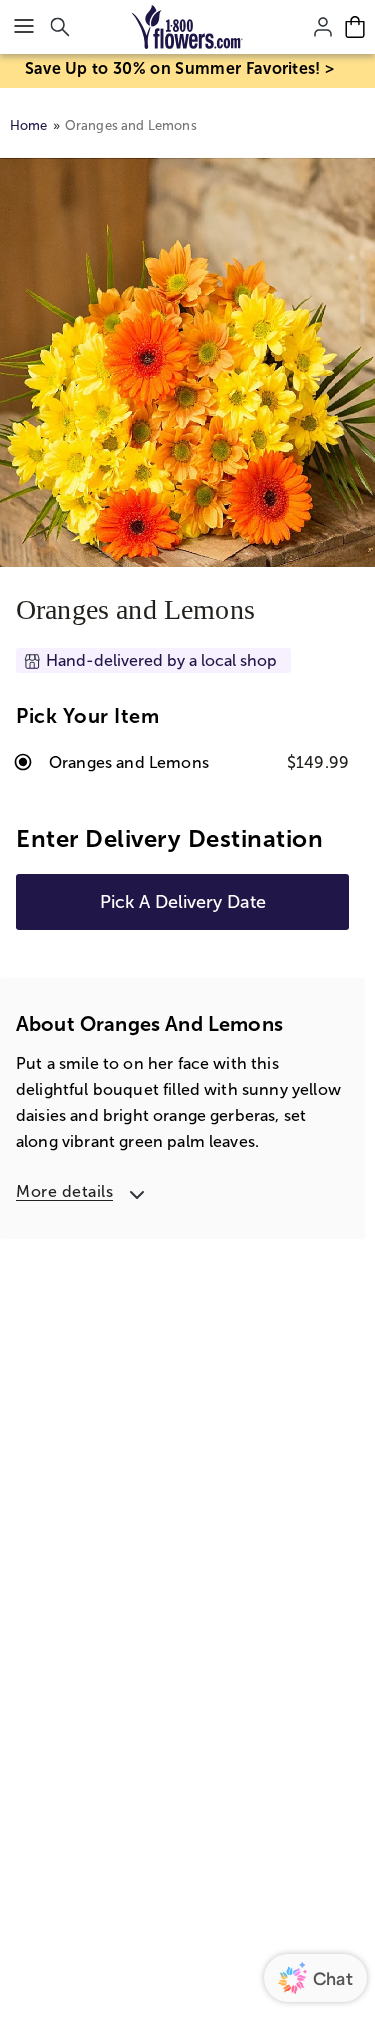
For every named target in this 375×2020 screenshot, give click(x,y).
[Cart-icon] (355, 27)
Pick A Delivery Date (183, 902)
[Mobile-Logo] (187, 27)
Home (29, 125)
